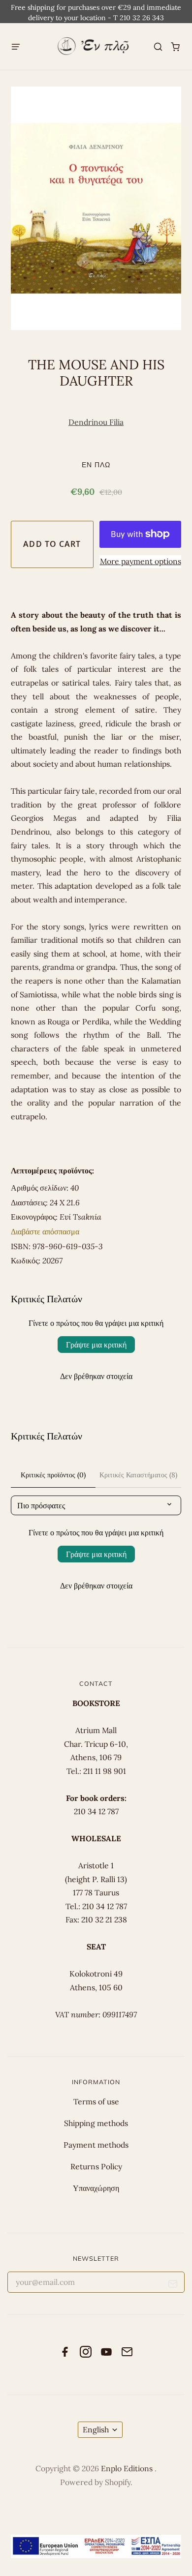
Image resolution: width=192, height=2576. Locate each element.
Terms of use (96, 2101)
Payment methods (96, 2145)
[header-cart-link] (176, 46)
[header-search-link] (158, 46)
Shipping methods (96, 2123)
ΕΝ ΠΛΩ (96, 464)
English (96, 2429)
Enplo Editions (128, 2468)
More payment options (141, 561)
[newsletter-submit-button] (173, 2286)
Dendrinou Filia (96, 422)
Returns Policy (96, 2166)
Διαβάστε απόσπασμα (45, 1231)
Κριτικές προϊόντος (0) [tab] (53, 1475)
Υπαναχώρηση (96, 2188)
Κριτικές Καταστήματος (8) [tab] (138, 1475)
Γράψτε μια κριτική (96, 1345)
